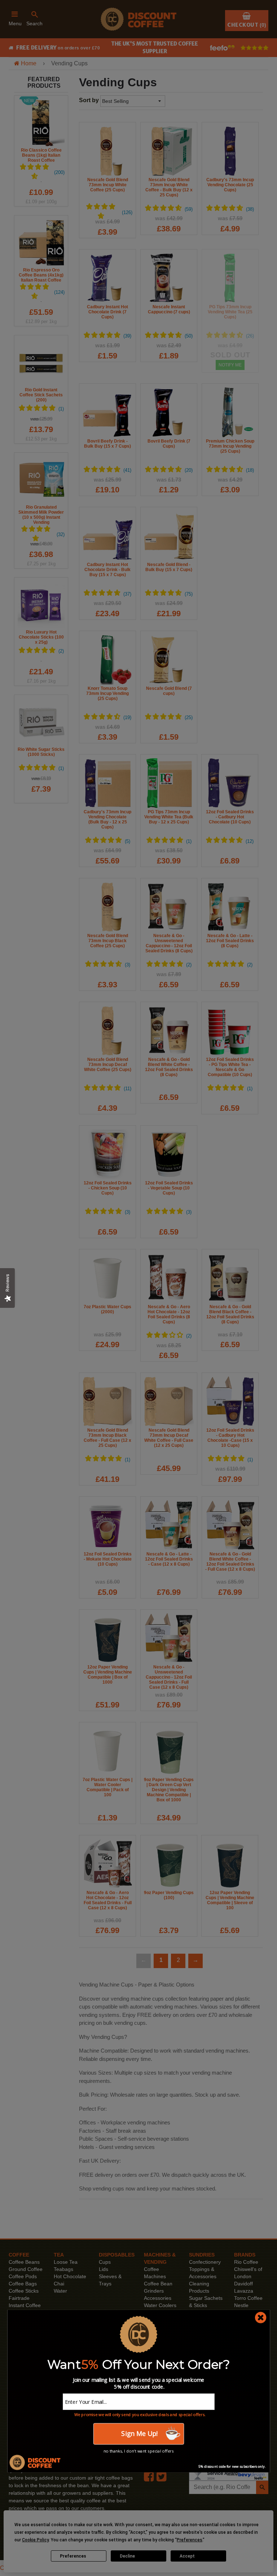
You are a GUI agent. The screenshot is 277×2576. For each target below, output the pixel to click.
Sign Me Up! (138, 2434)
